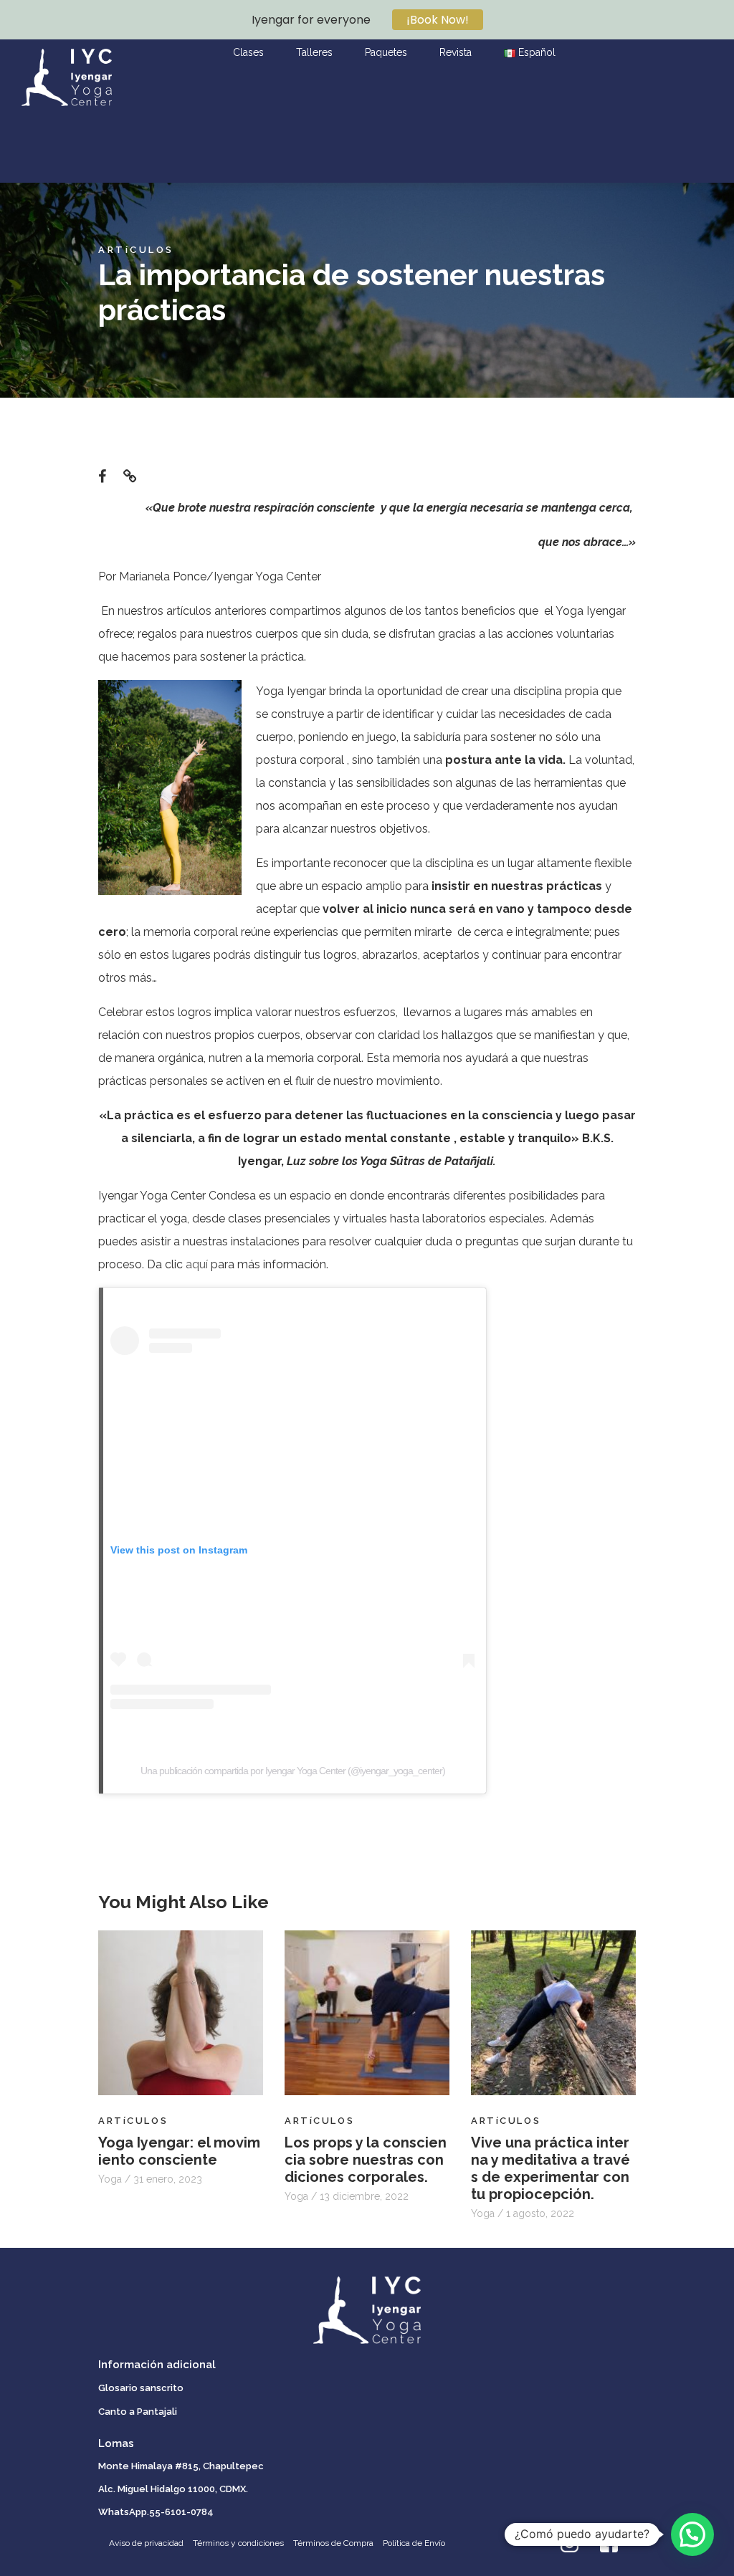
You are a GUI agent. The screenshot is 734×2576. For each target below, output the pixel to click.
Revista (456, 52)
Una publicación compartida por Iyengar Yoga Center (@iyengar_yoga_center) (293, 1771)
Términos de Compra (333, 2543)
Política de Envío (414, 2543)
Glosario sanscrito (141, 2388)
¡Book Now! (438, 20)
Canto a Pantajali (138, 2412)
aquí (197, 1264)
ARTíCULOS (136, 250)
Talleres (314, 52)
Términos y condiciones (238, 2543)
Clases (248, 52)
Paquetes (386, 52)
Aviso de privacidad (146, 2543)
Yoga (111, 2179)
